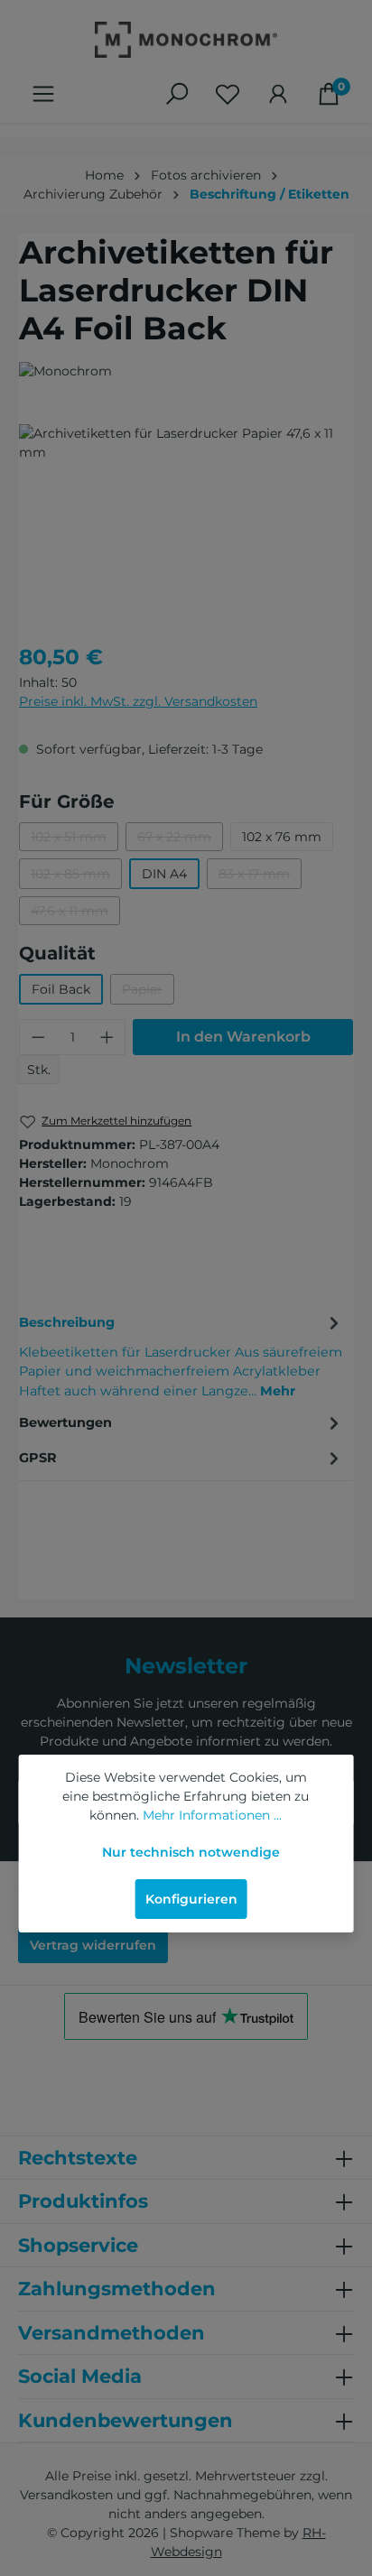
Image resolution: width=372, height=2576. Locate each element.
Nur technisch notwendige (191, 1852)
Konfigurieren (191, 1899)
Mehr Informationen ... (212, 1815)
